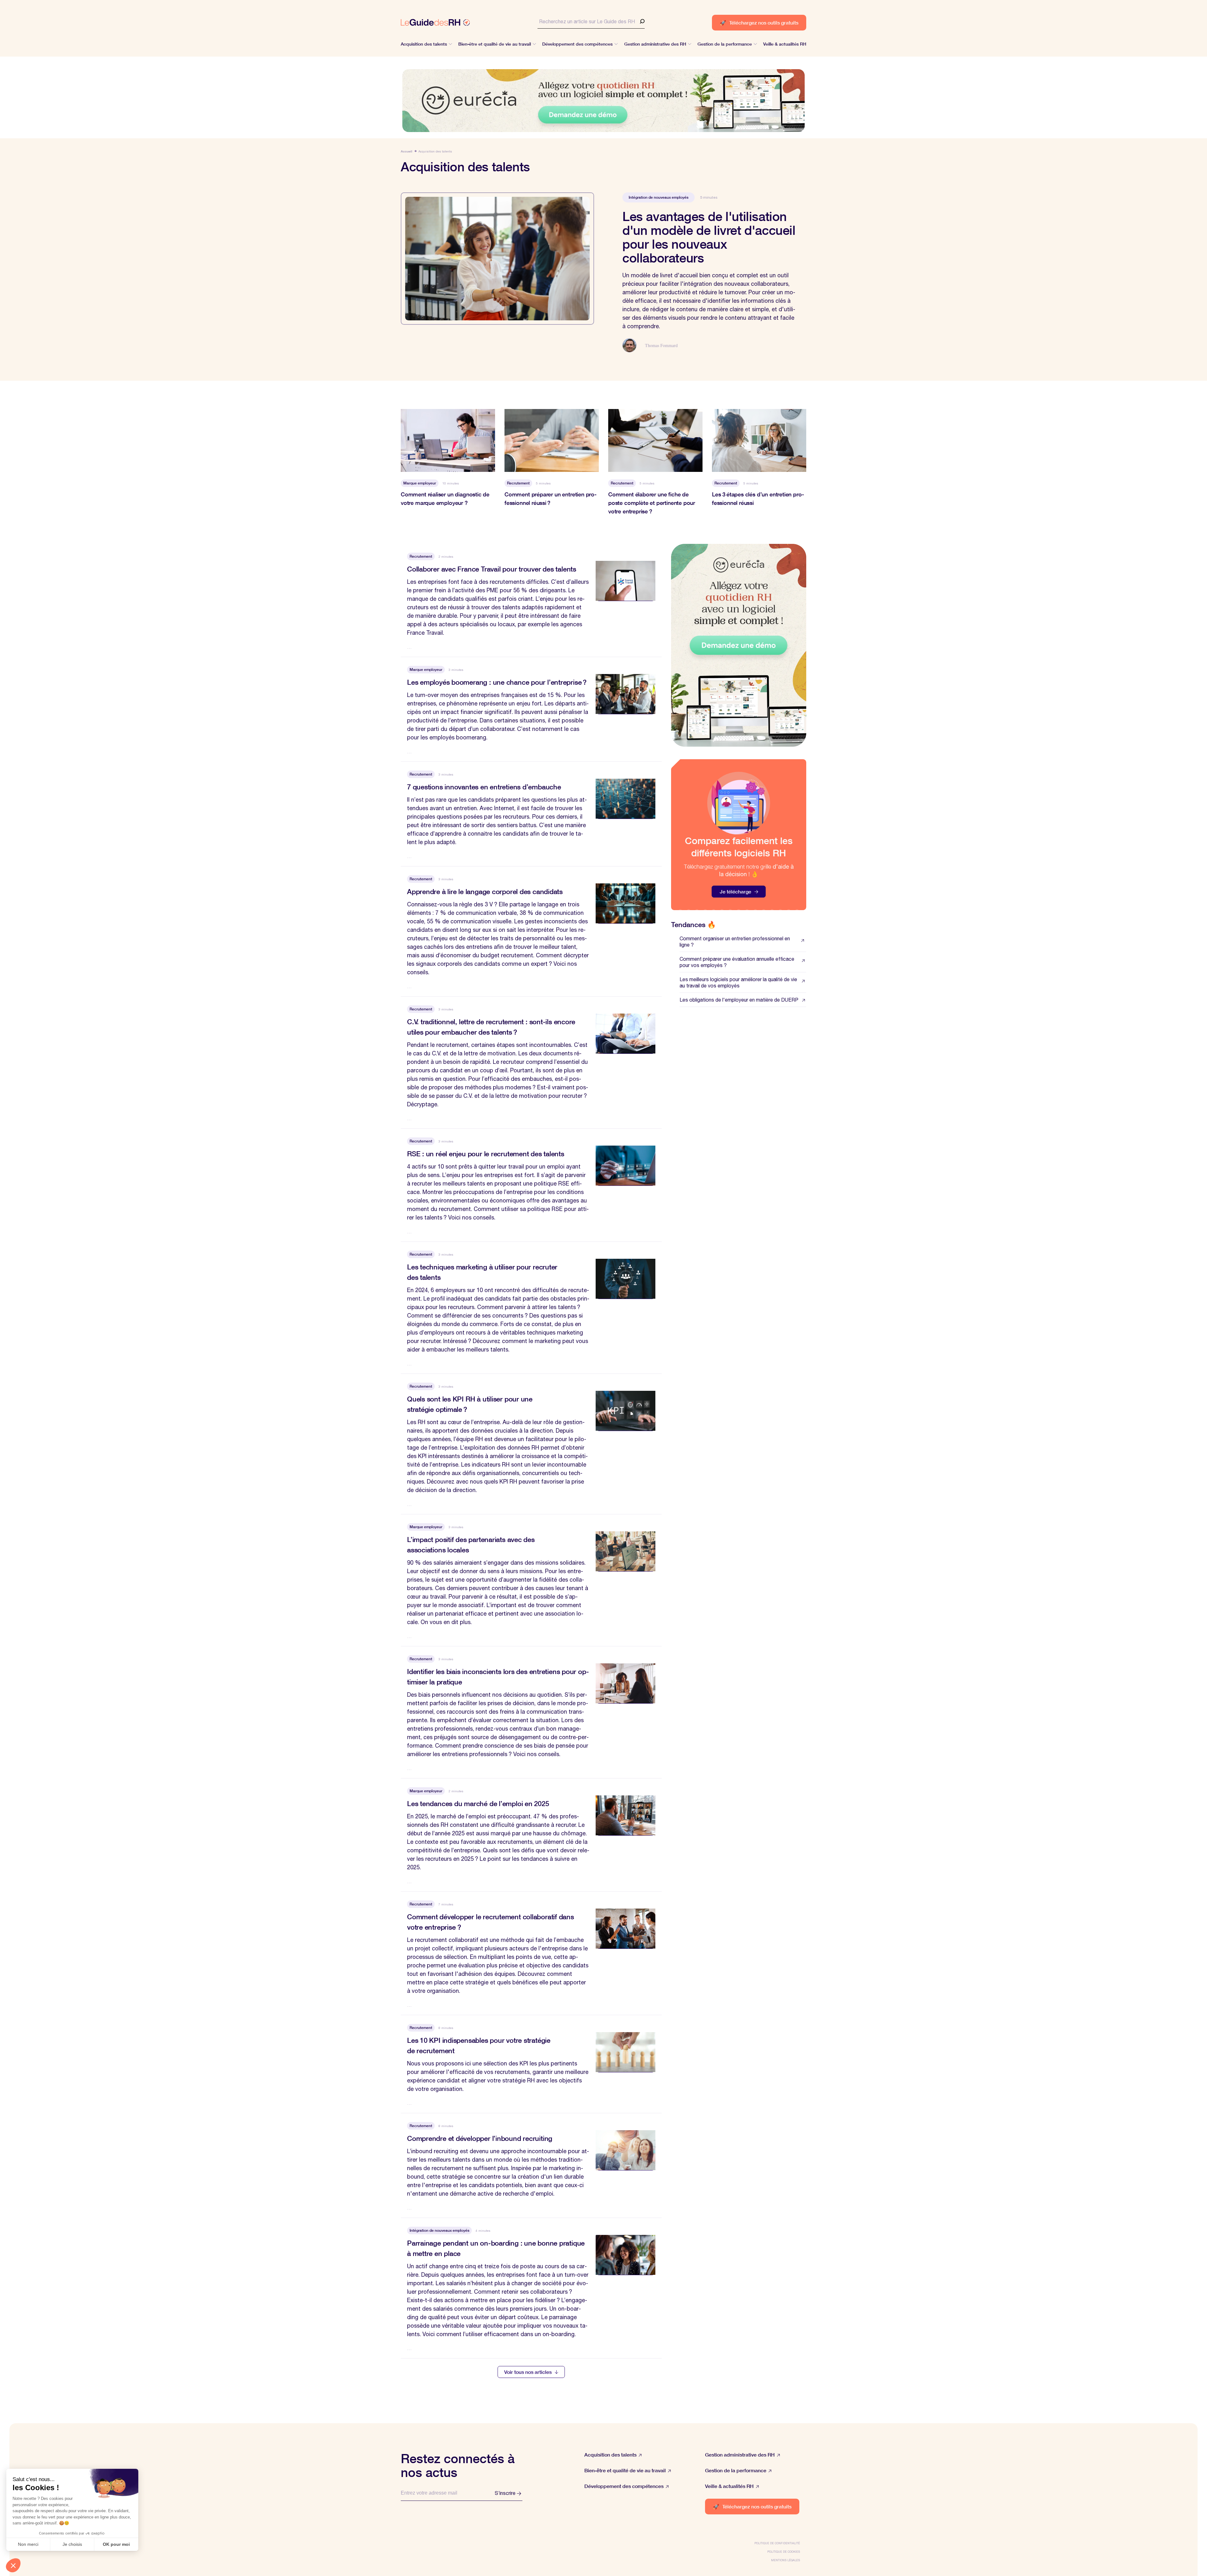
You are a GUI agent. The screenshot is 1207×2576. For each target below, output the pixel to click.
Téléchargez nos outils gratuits (759, 22)
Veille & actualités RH (729, 2486)
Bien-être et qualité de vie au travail (625, 2470)
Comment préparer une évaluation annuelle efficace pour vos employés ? (737, 962)
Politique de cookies (784, 2552)
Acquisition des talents (610, 2454)
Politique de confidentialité (777, 2543)
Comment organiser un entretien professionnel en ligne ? (735, 942)
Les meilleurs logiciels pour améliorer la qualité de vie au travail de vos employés (738, 982)
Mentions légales (785, 2560)
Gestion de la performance (736, 2470)
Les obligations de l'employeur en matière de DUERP (739, 1000)
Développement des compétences (624, 2486)
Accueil (407, 151)
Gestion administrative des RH (740, 2454)
